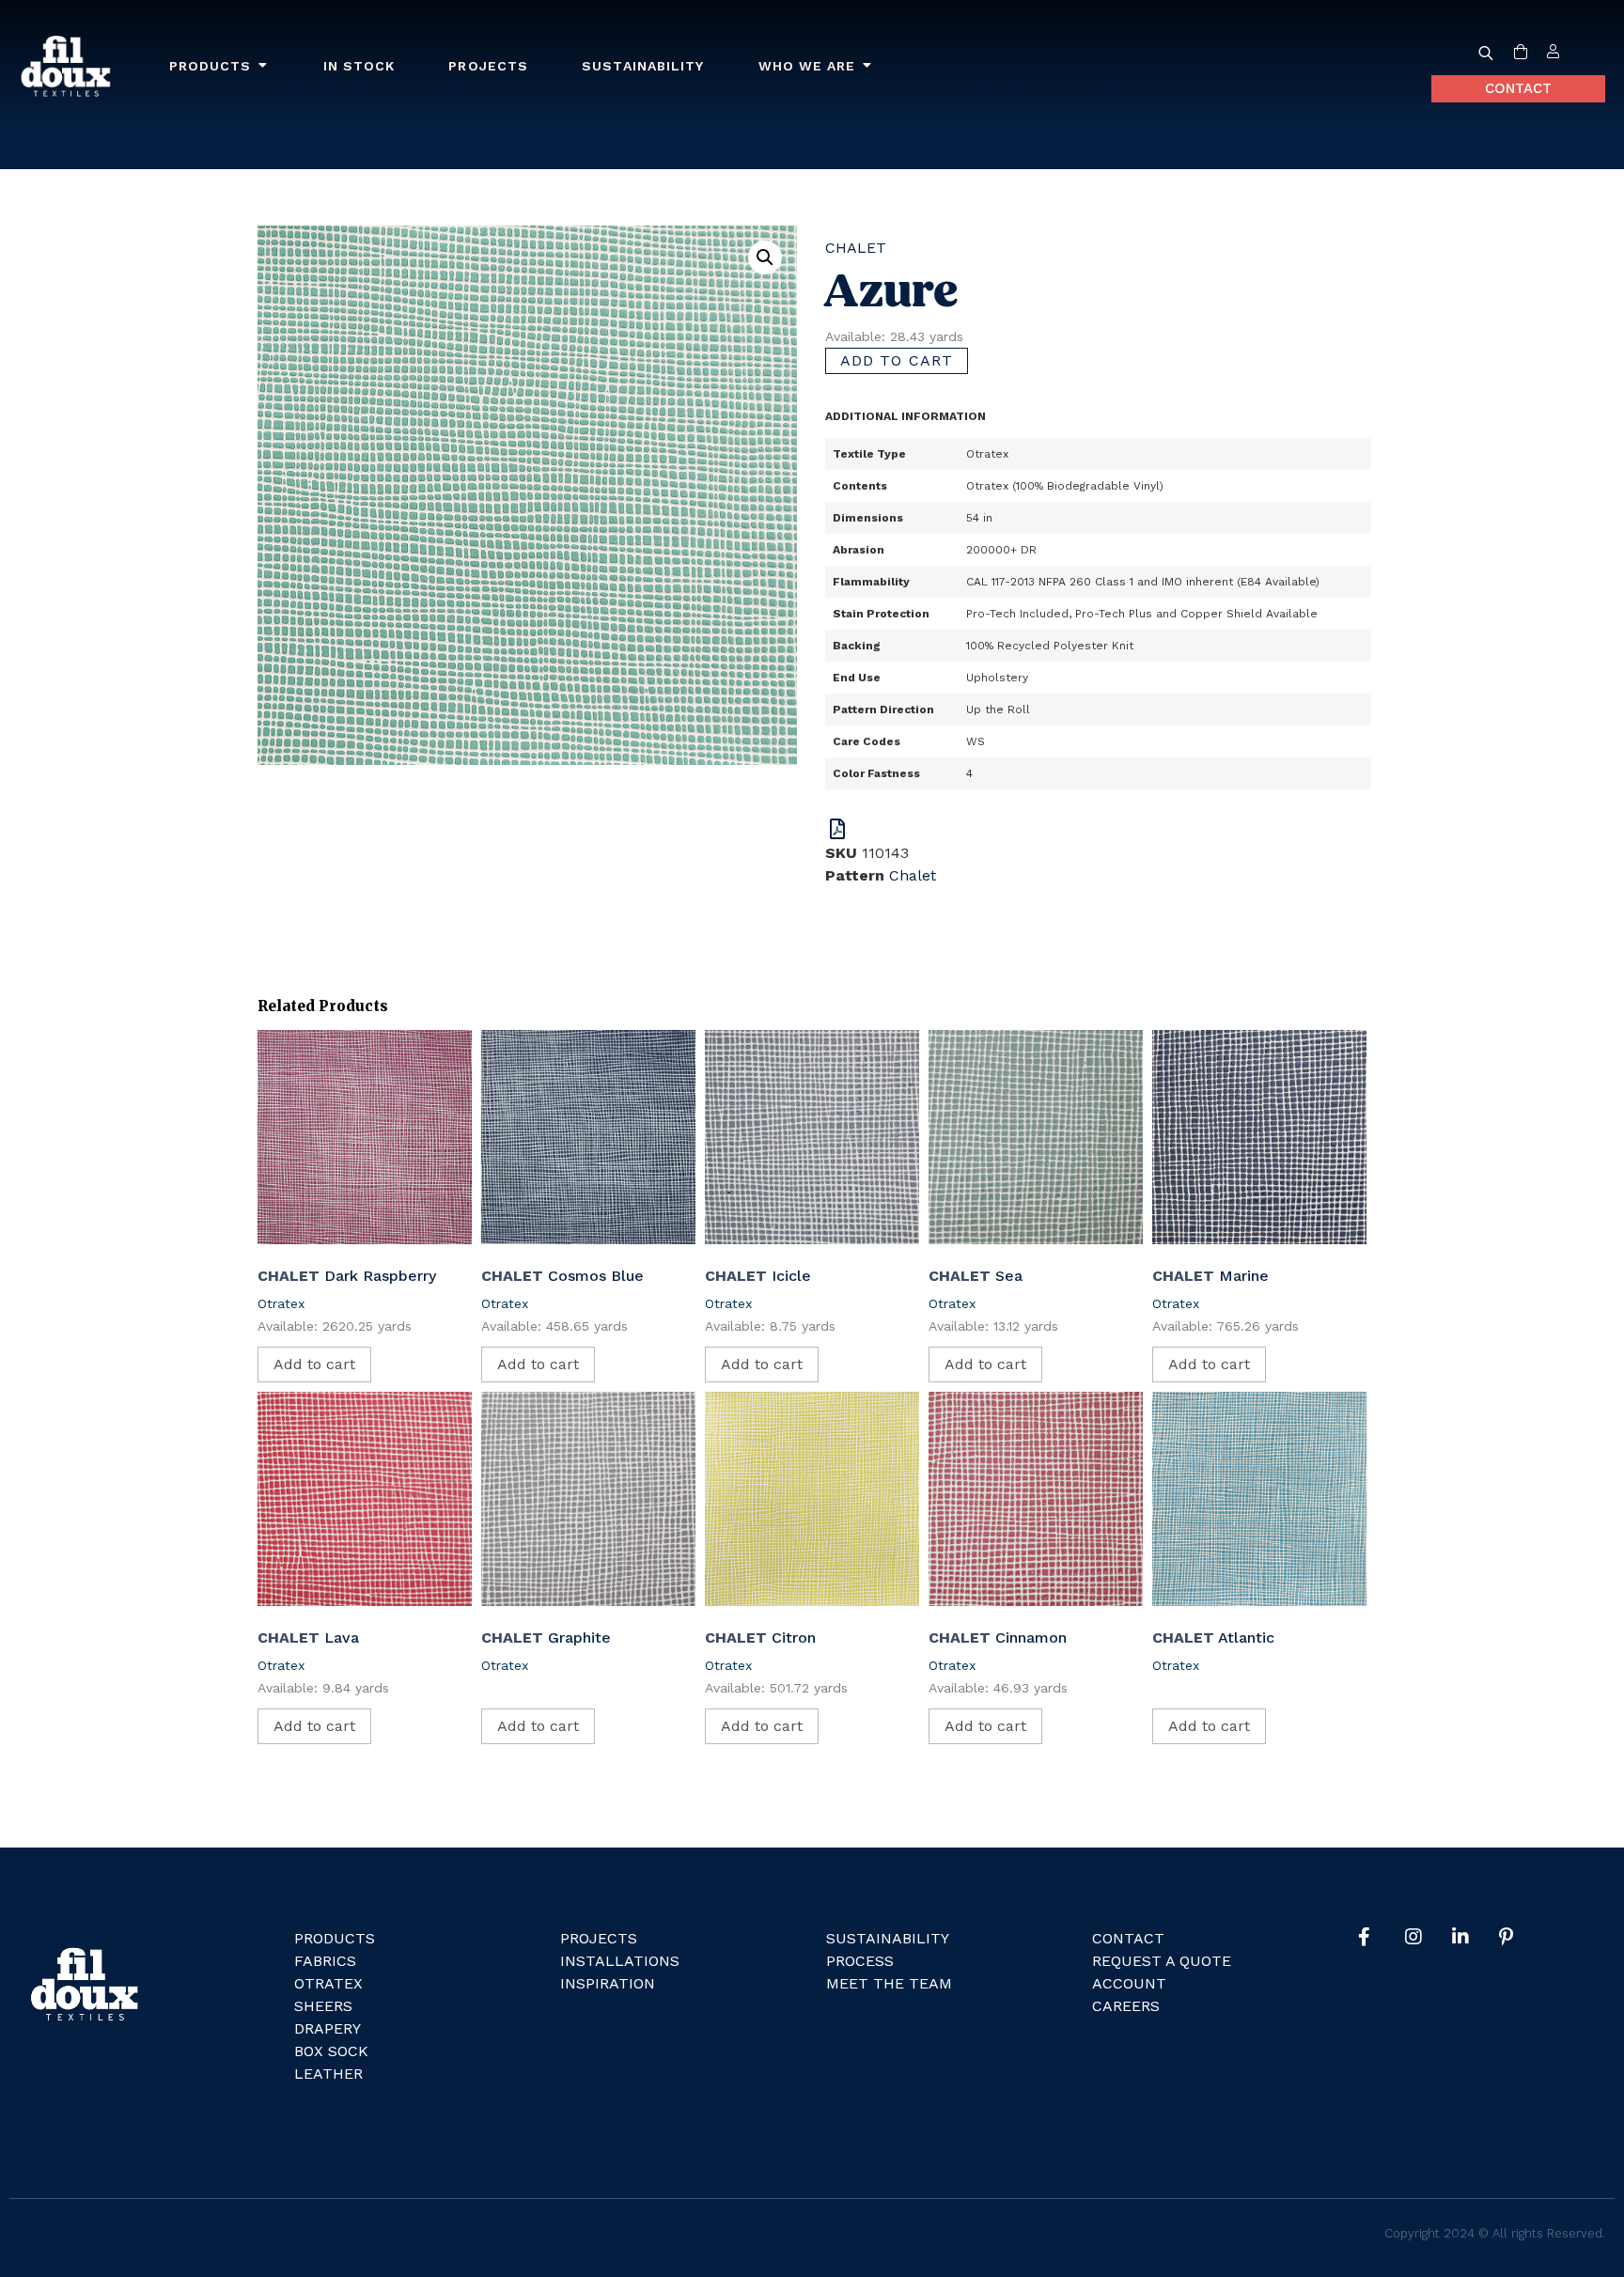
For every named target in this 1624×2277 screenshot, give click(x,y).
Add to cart (897, 360)
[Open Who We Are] (867, 66)
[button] (765, 257)
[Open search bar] (1486, 53)
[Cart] (1521, 53)
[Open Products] (263, 66)
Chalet (856, 248)
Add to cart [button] (314, 1364)
